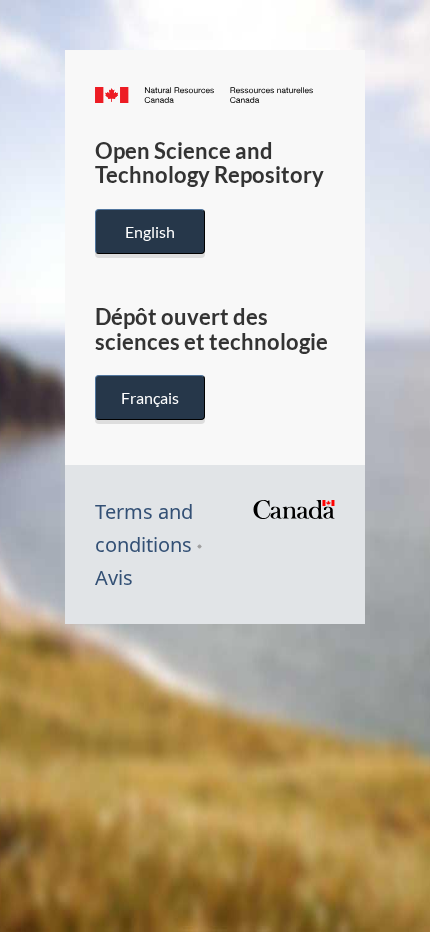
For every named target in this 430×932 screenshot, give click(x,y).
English (150, 231)
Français (150, 397)
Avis (114, 577)
